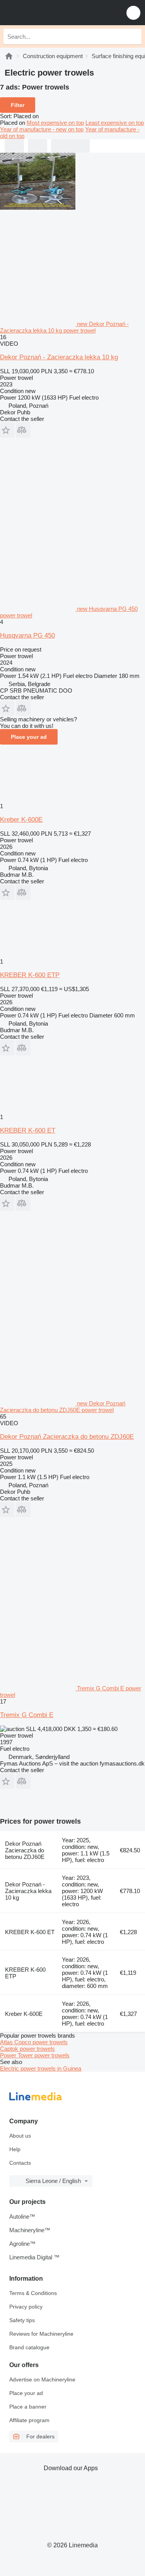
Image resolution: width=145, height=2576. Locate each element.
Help (15, 2149)
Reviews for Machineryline (41, 2334)
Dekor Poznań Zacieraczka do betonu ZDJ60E (67, 1437)
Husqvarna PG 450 (27, 635)
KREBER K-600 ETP (30, 975)
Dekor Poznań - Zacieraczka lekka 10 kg (59, 357)
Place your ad (29, 737)
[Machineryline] (9, 56)
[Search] (134, 36)
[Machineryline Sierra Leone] (54, 13)
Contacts (20, 2163)
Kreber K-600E (21, 820)
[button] (133, 13)
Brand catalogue (29, 2347)
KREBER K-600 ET (28, 1130)
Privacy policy (26, 2307)
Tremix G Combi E (27, 1715)
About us (20, 2136)
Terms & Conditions (33, 2293)
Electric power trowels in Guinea (41, 2068)
